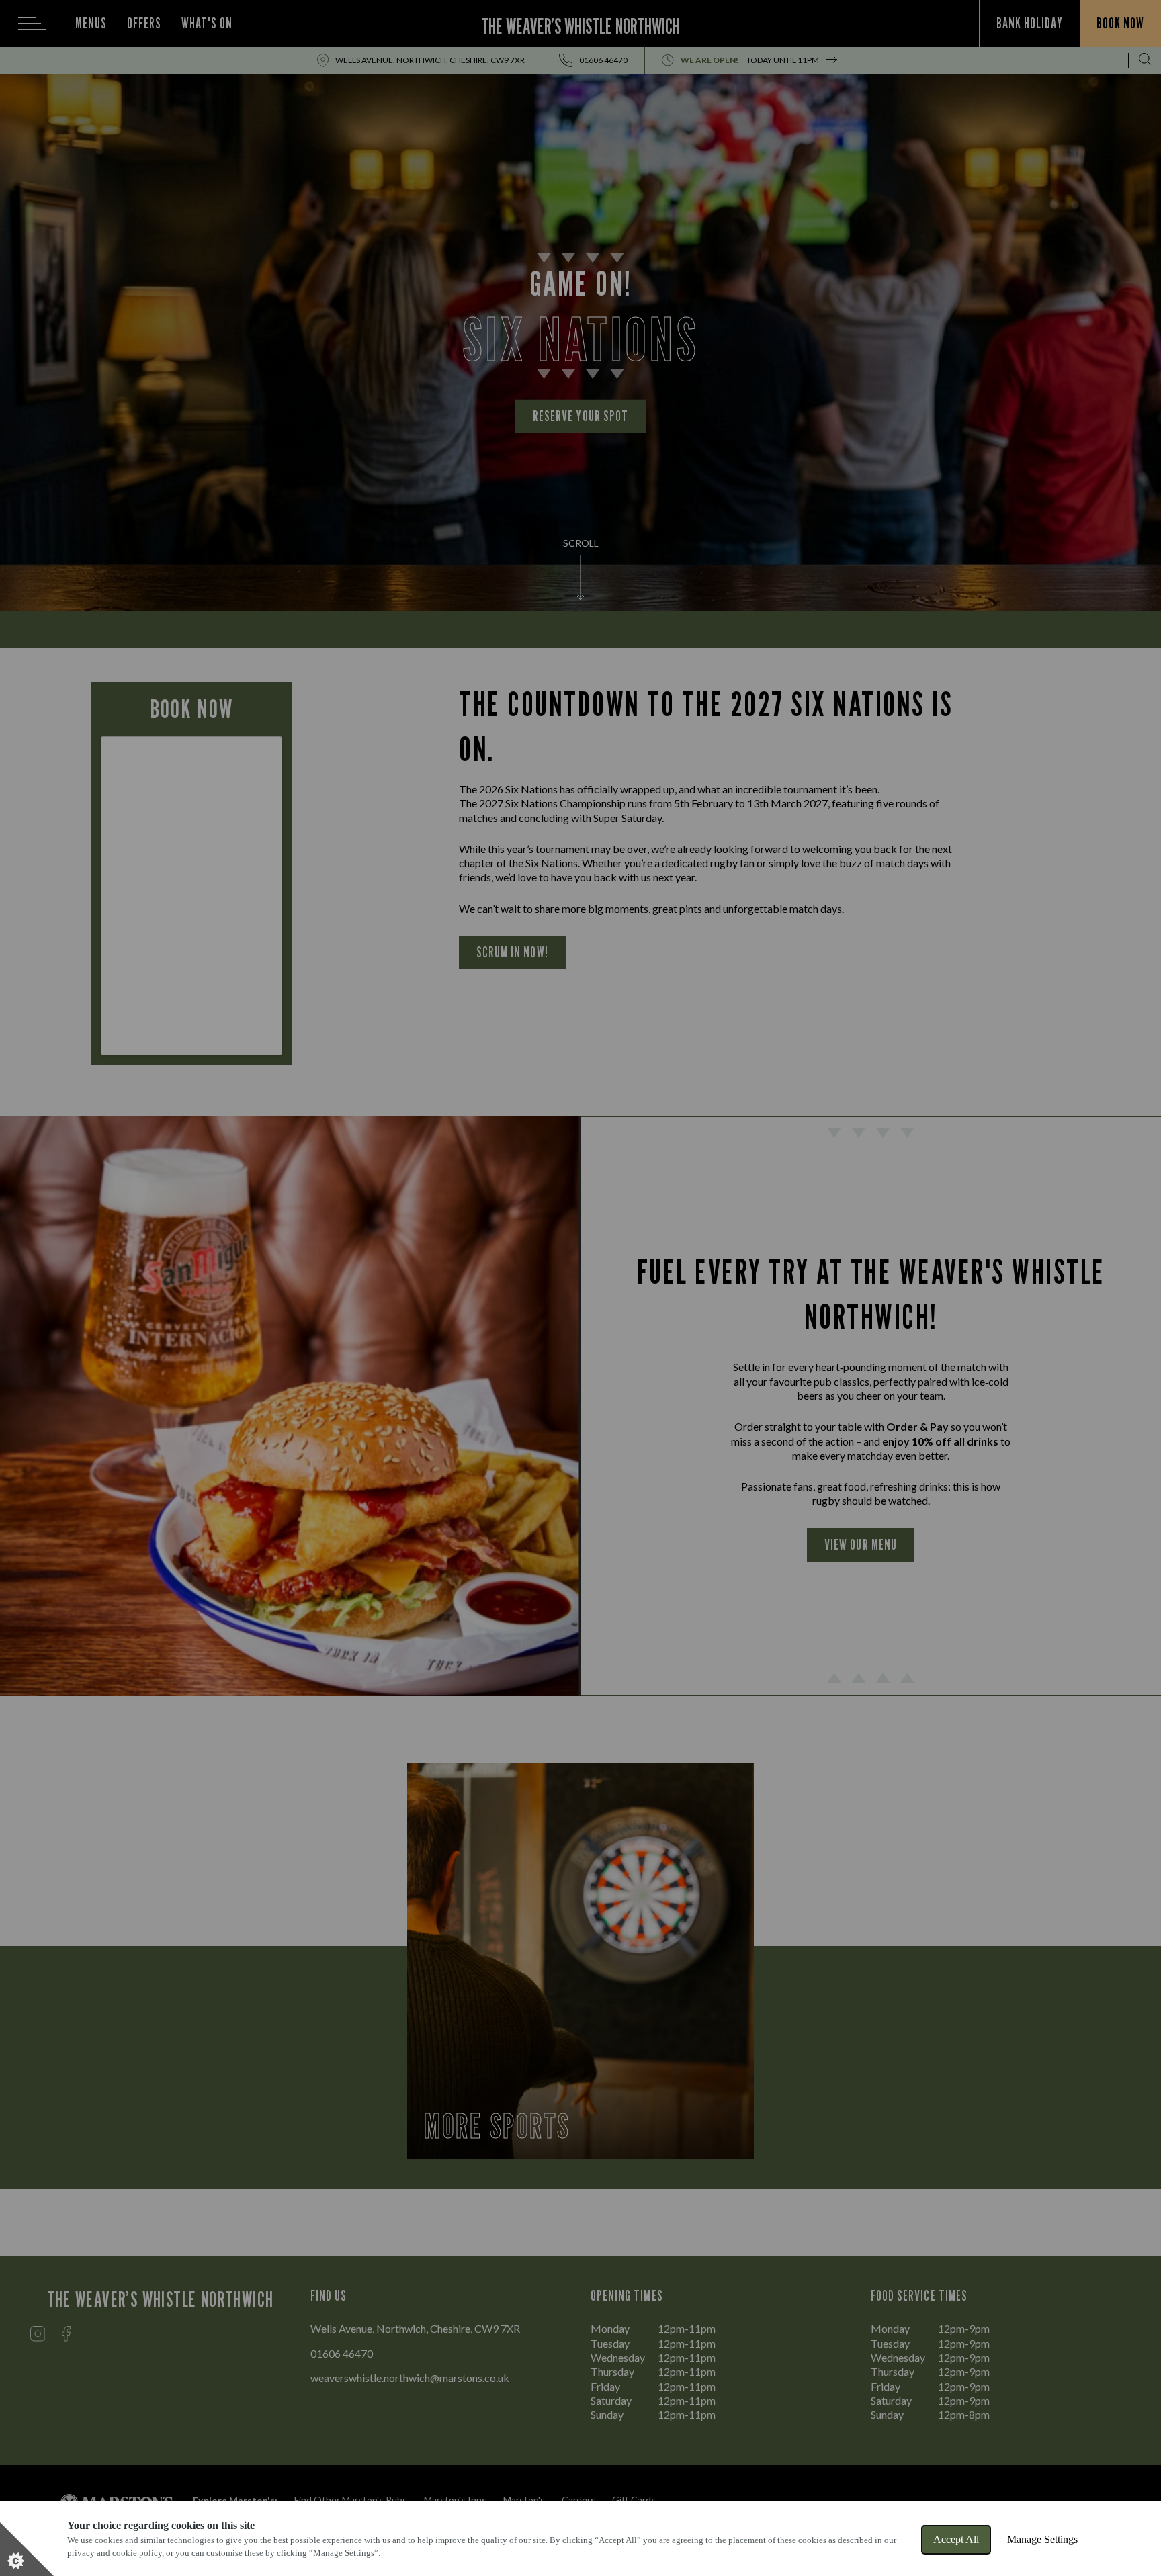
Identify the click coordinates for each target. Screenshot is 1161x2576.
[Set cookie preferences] (27, 2549)
